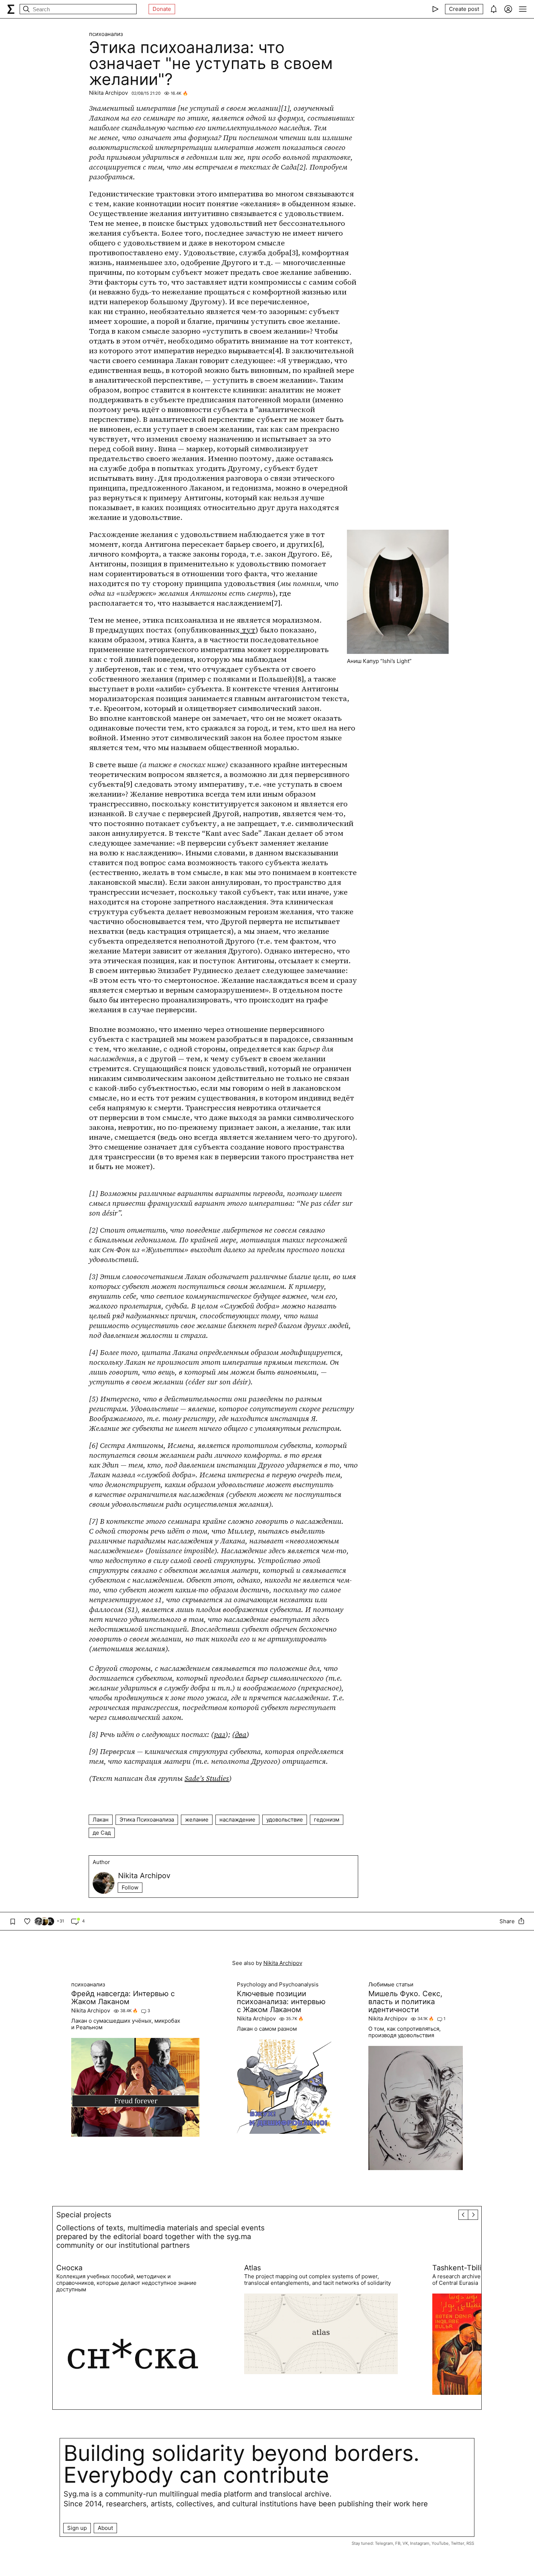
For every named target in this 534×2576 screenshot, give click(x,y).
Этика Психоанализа (147, 1820)
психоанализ (106, 34)
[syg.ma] (11, 9)
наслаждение (237, 1820)
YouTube (440, 2543)
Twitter (458, 2543)
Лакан (101, 1820)
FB (398, 2543)
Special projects (84, 2215)
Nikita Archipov (108, 93)
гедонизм (327, 1820)
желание (197, 1820)
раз (220, 1734)
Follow (130, 1887)
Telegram (384, 2543)
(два (239, 1734)
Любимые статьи (391, 1985)
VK (405, 2543)
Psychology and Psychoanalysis (278, 1985)
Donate (162, 9)
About (105, 2528)
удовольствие (285, 1820)
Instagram (420, 2543)
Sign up (77, 2528)
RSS (470, 2543)
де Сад (102, 1833)
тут (248, 630)
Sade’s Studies (207, 1778)
